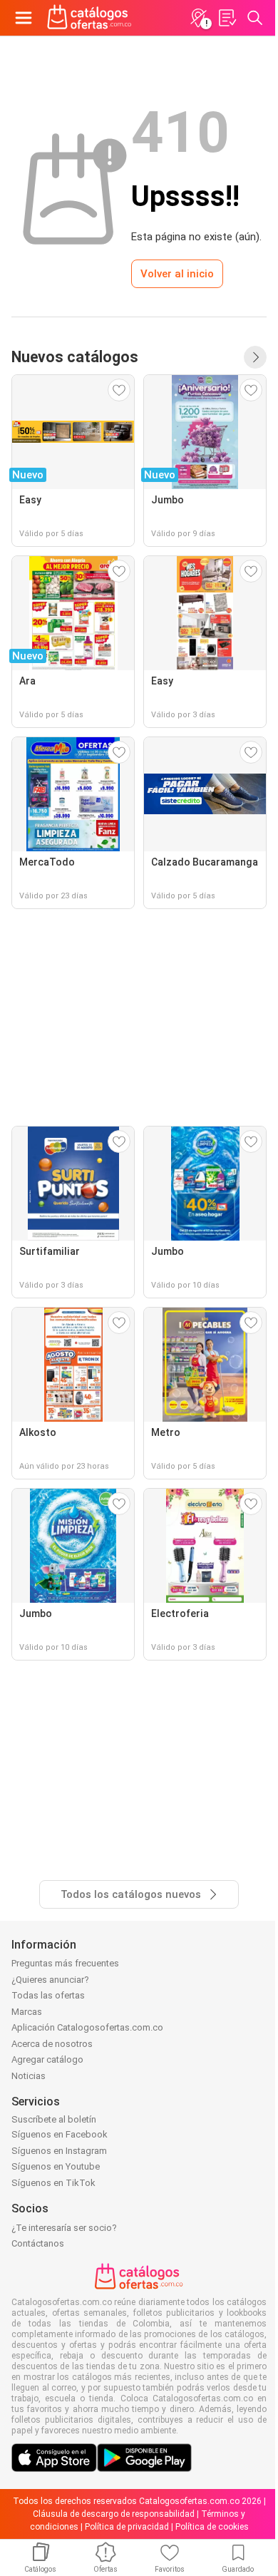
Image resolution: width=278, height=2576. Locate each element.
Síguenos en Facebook (60, 2134)
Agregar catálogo (47, 2059)
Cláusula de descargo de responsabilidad (114, 2514)
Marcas (27, 2012)
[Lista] (227, 18)
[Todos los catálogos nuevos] (255, 357)
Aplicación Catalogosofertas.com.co (87, 2027)
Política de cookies (212, 2527)
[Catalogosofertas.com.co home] (89, 18)
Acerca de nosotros (52, 2044)
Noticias (29, 2076)
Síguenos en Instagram (59, 2151)
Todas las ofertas (48, 1995)
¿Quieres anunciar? (50, 1980)
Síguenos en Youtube (56, 2166)
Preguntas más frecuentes (65, 1963)
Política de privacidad (127, 2527)
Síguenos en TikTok (53, 2183)
